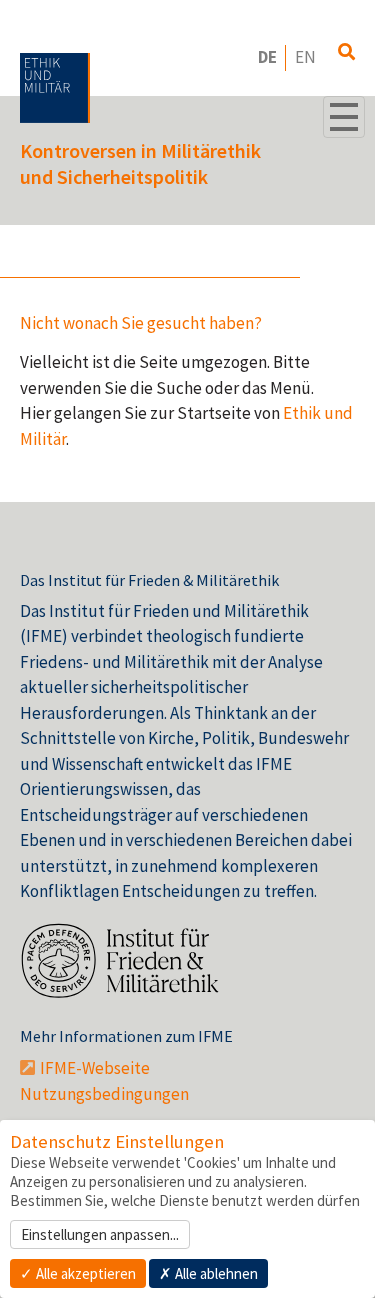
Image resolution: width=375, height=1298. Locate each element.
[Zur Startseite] (55, 88)
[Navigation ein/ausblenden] (344, 117)
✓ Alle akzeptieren (78, 1273)
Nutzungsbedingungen (104, 1094)
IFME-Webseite (95, 1068)
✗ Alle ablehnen (208, 1273)
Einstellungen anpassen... (100, 1234)
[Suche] (346, 53)
